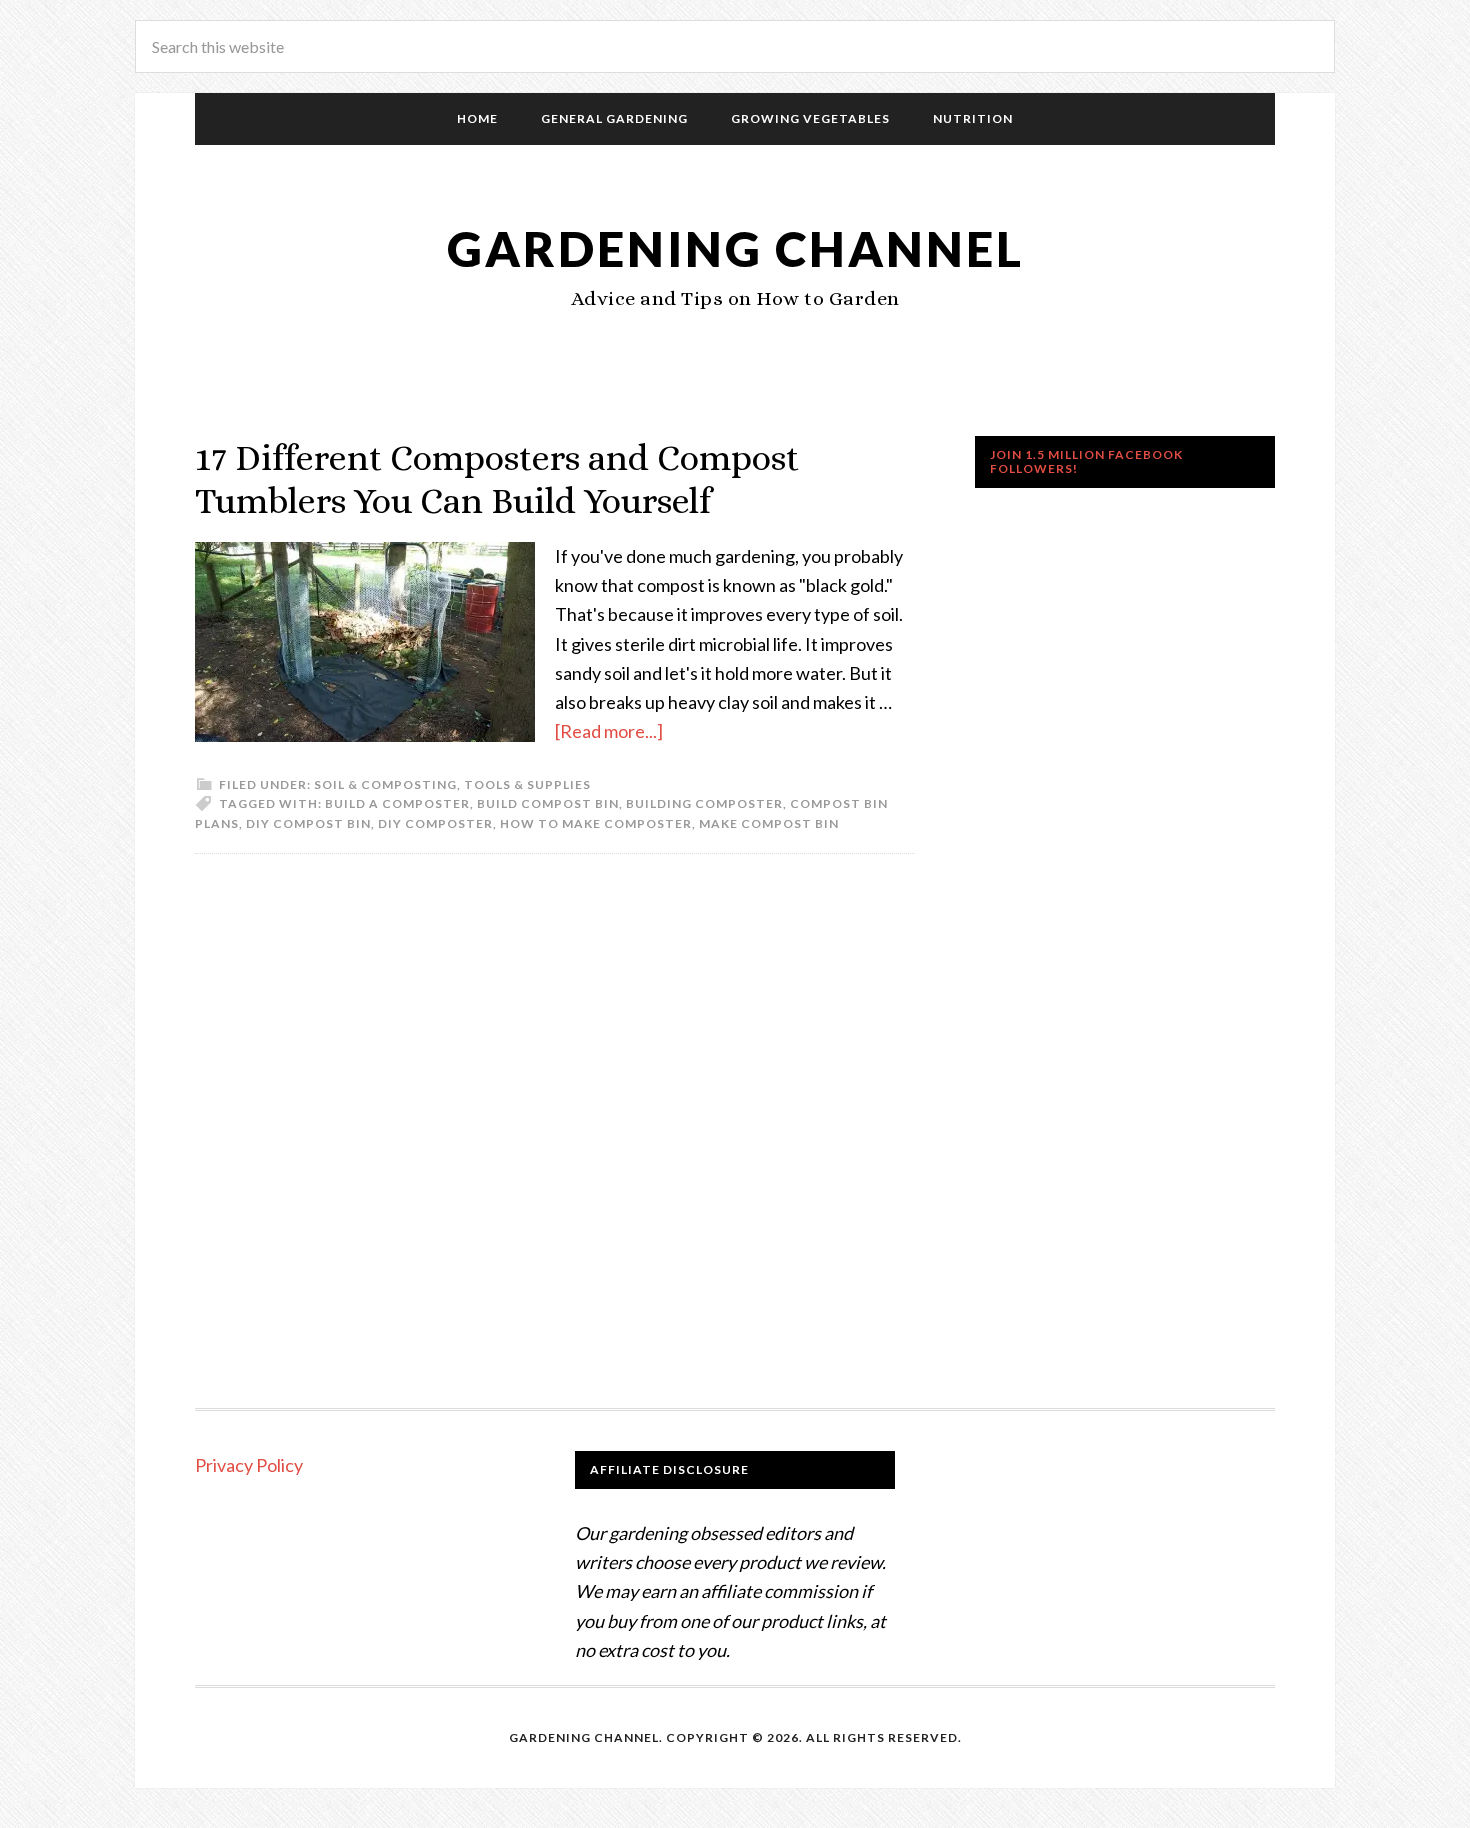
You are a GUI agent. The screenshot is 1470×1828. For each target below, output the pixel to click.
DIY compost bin (308, 823)
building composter (704, 803)
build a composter (397, 803)
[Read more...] (609, 731)
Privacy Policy (249, 1465)
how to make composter (596, 823)
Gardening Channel (735, 248)
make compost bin (769, 823)
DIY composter (435, 823)
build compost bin (548, 803)
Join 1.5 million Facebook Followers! (1086, 461)
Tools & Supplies (527, 784)
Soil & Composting (385, 784)
